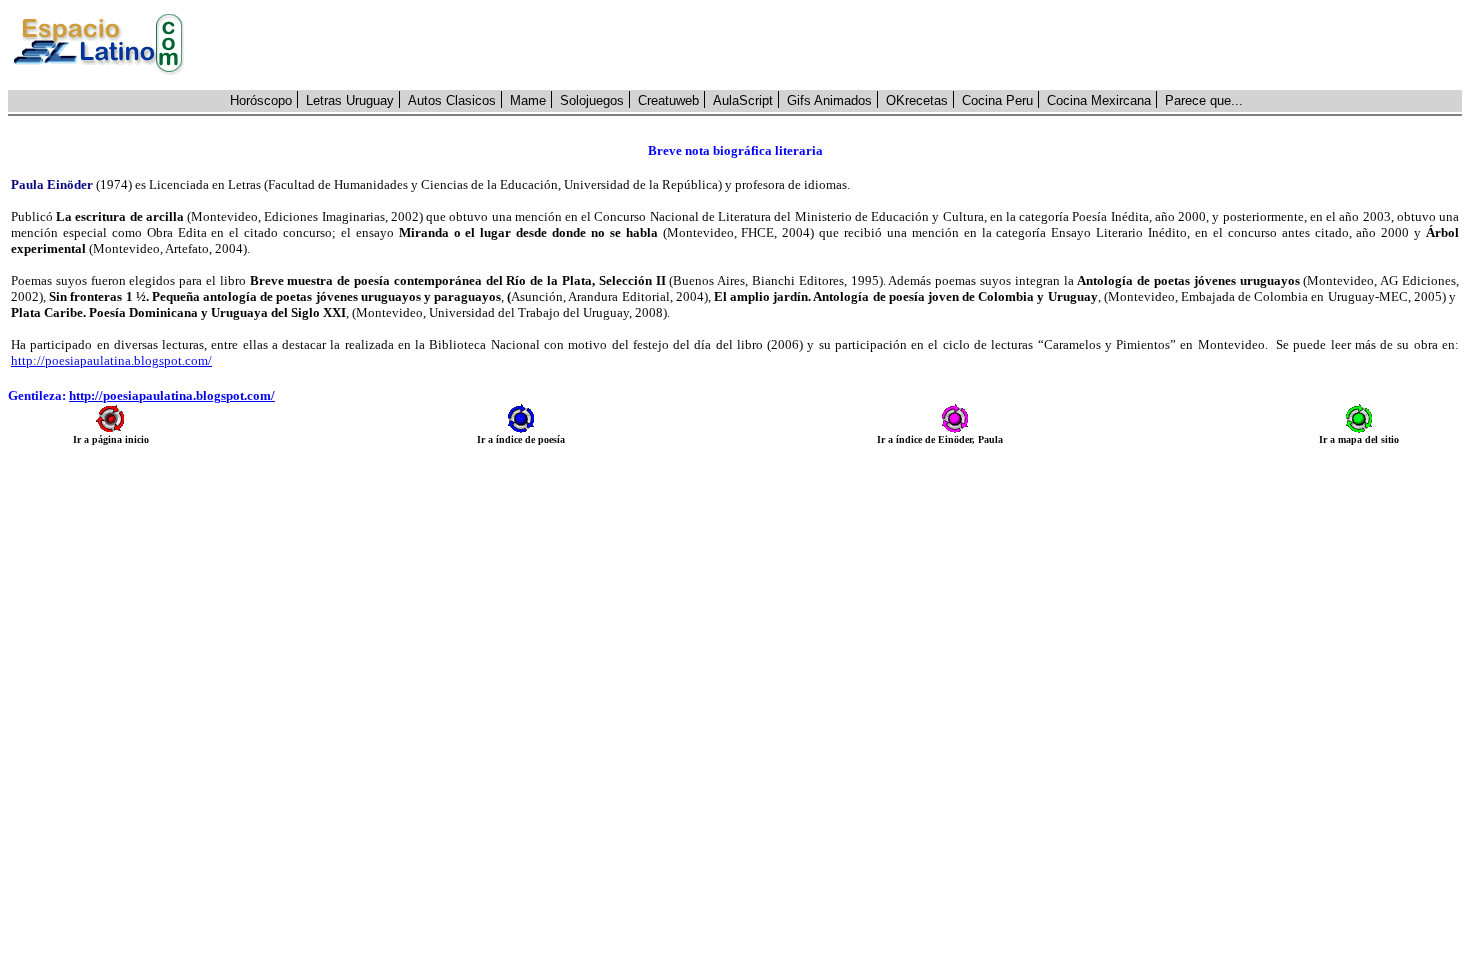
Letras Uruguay (350, 100)
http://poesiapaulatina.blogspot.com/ (111, 360)
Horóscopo (261, 100)
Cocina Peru (997, 100)
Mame (528, 100)
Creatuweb (668, 100)
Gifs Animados (829, 100)
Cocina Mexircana (1099, 100)
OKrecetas (917, 100)
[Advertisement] (834, 45)
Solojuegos (592, 100)
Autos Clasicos (452, 100)
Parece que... (1204, 100)
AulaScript (743, 100)
